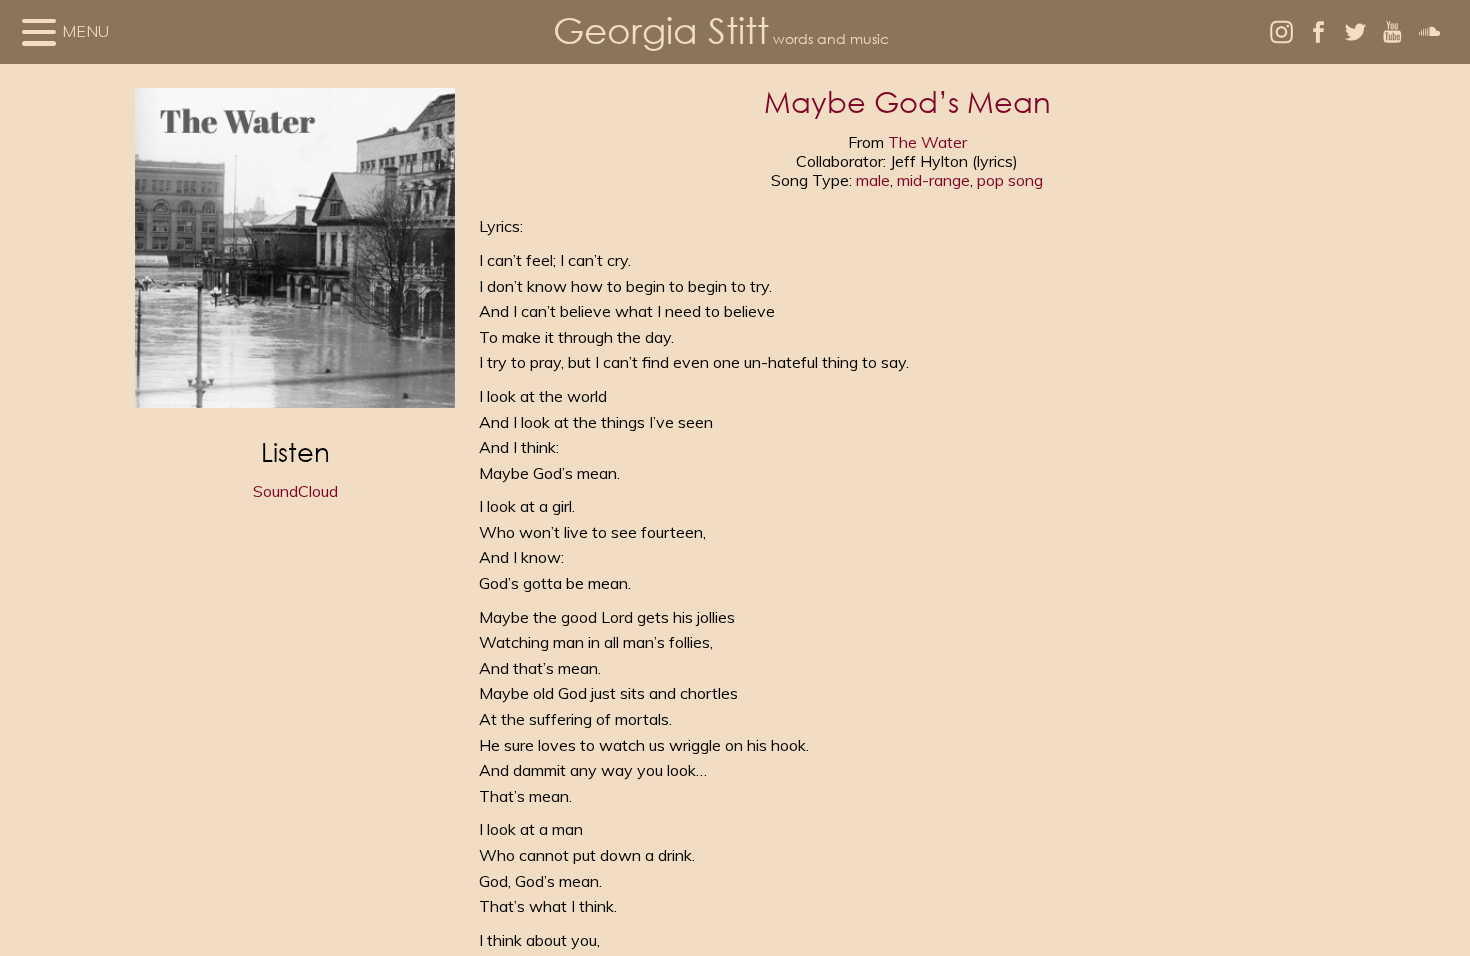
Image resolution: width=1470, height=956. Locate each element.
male (873, 180)
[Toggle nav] (39, 32)
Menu (85, 31)
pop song (1010, 180)
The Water (927, 142)
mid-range (933, 180)
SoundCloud (295, 491)
